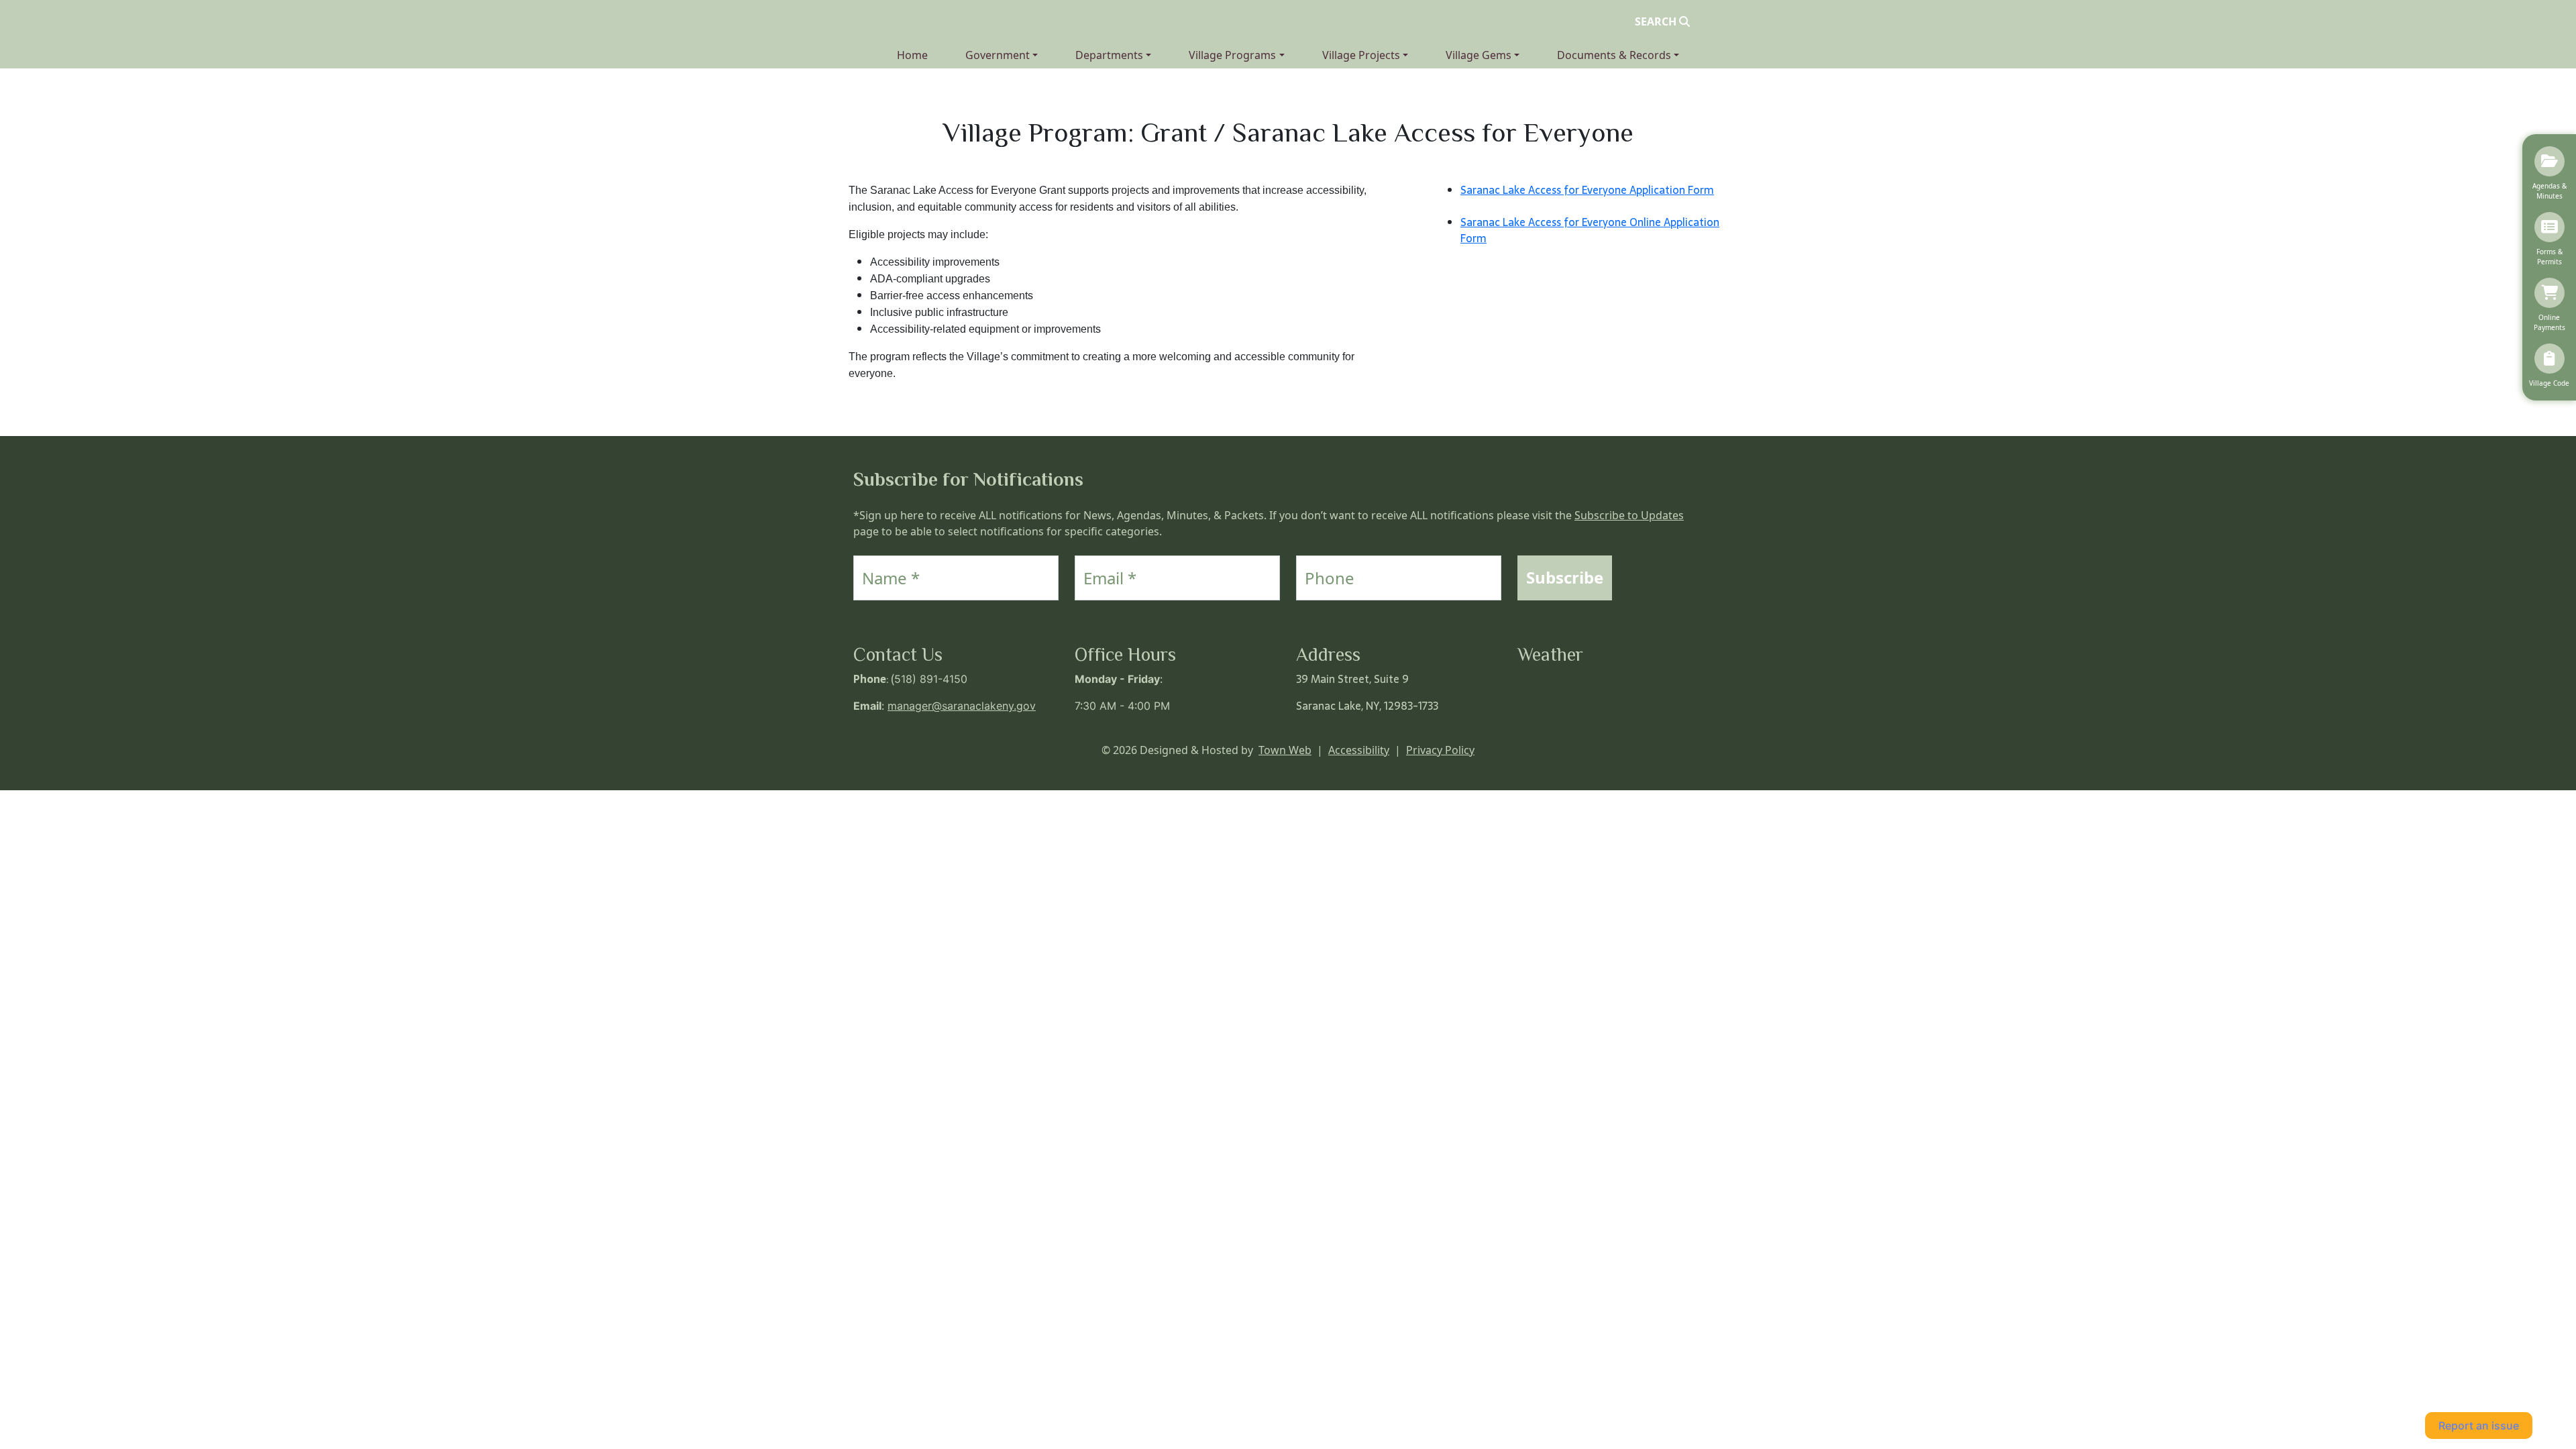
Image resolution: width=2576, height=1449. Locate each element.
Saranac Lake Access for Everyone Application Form (1587, 190)
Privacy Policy (1440, 750)
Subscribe (1565, 577)
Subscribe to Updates (1629, 515)
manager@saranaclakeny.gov (962, 706)
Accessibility (1359, 750)
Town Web (1285, 750)
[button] (1002, 55)
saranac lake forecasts (1584, 719)
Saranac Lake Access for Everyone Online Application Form (1590, 230)
